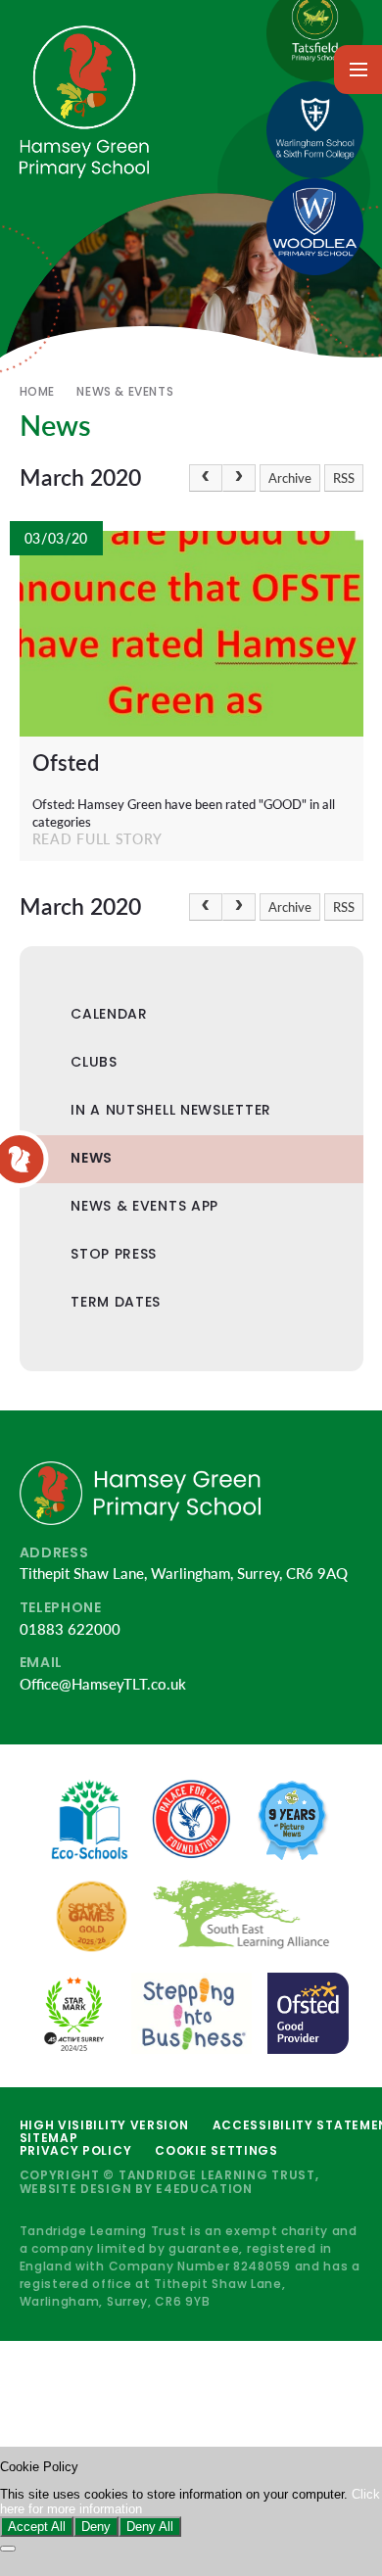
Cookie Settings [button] (216, 2150)
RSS (344, 478)
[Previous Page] (206, 478)
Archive (290, 478)
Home (37, 391)
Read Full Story (98, 839)
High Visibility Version (104, 2125)
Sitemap (49, 2138)
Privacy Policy (76, 2150)
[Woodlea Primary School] (315, 227)
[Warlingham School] (315, 130)
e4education (204, 2189)
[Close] (8, 2549)
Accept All (37, 2527)
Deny (96, 2527)
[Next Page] (239, 478)
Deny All (150, 2527)
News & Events (125, 391)
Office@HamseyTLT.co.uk (103, 1684)
